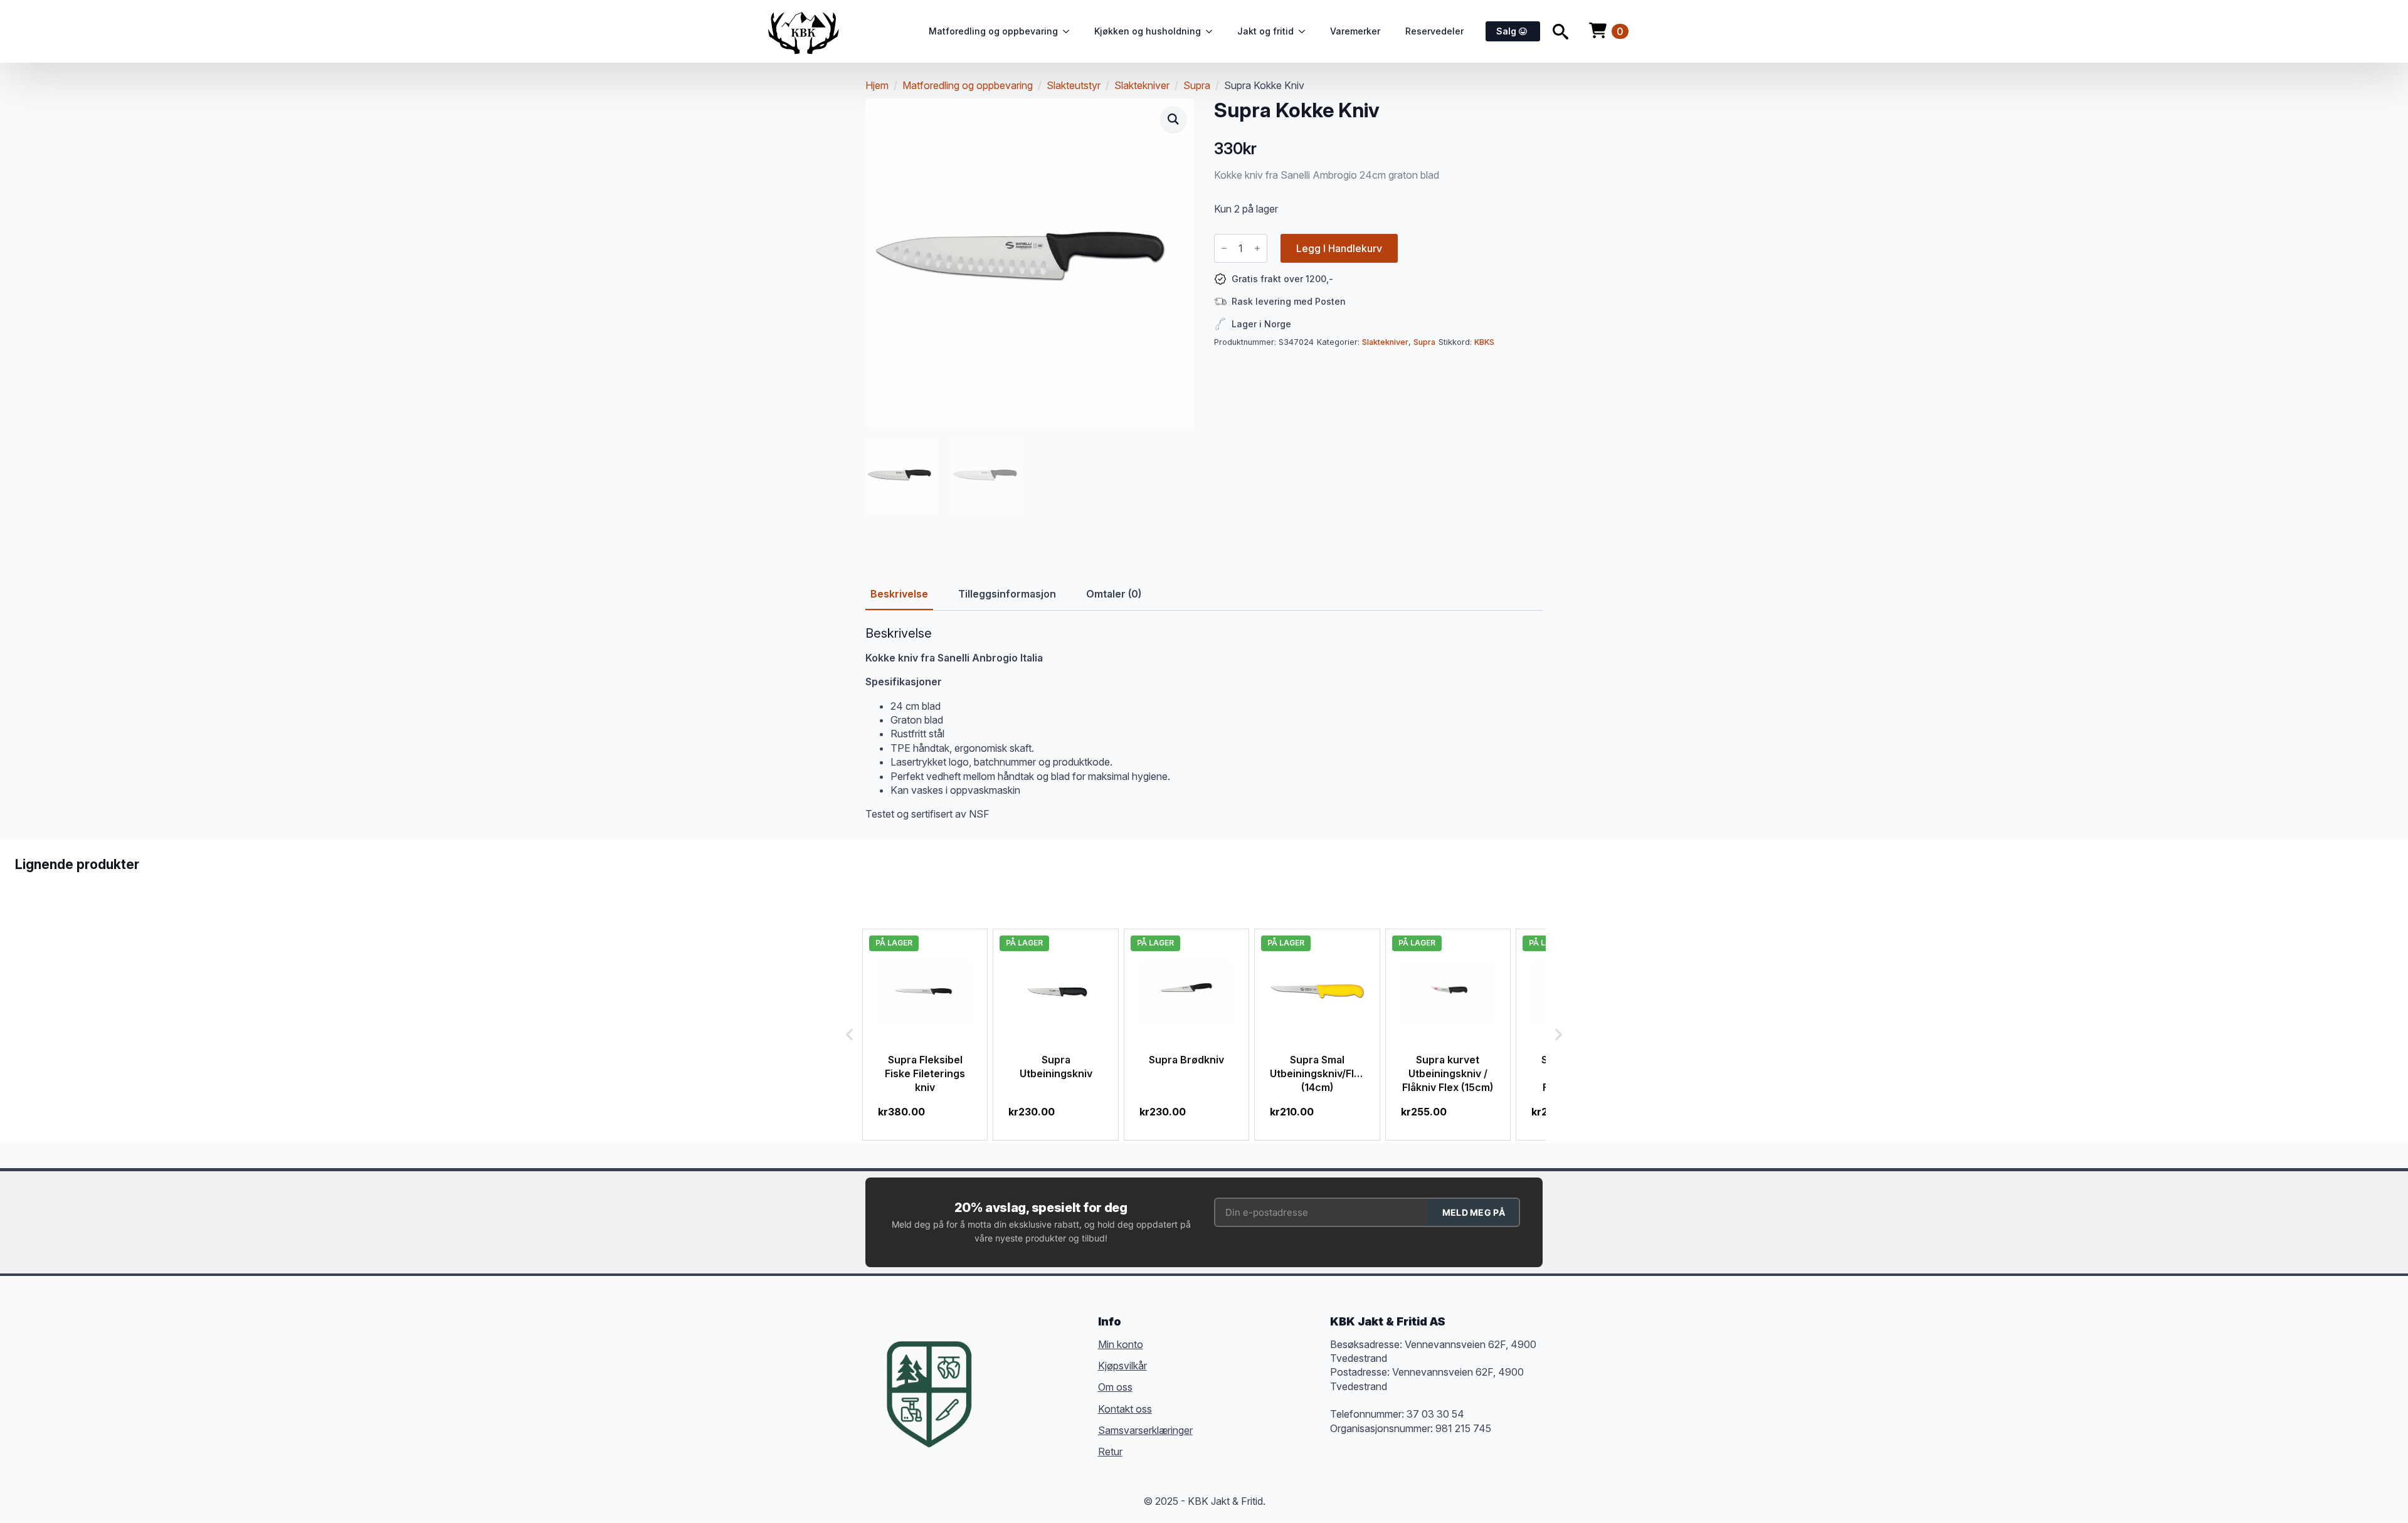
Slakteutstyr (1074, 85)
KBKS (1484, 342)
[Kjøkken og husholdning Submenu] (1213, 31)
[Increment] (1257, 248)
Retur (1110, 1452)
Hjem (877, 85)
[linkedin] (1067, 1375)
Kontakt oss (1125, 1409)
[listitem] (925, 1035)
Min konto (1121, 1344)
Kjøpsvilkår (1122, 1366)
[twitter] (1022, 1375)
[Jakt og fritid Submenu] (1306, 31)
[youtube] (1000, 1398)
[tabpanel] (1204, 724)
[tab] (899, 594)
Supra (1197, 85)
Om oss (1115, 1387)
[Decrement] (1224, 248)
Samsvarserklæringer (1145, 1430)
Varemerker (1355, 31)
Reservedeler (1434, 31)
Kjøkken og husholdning (1148, 31)
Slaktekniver (1142, 85)
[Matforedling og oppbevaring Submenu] (1070, 31)
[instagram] (1045, 1375)
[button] (1173, 119)
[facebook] (1000, 1375)
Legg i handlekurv (1339, 248)
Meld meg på (1474, 1212)
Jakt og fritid (1265, 31)
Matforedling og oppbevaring (993, 31)
